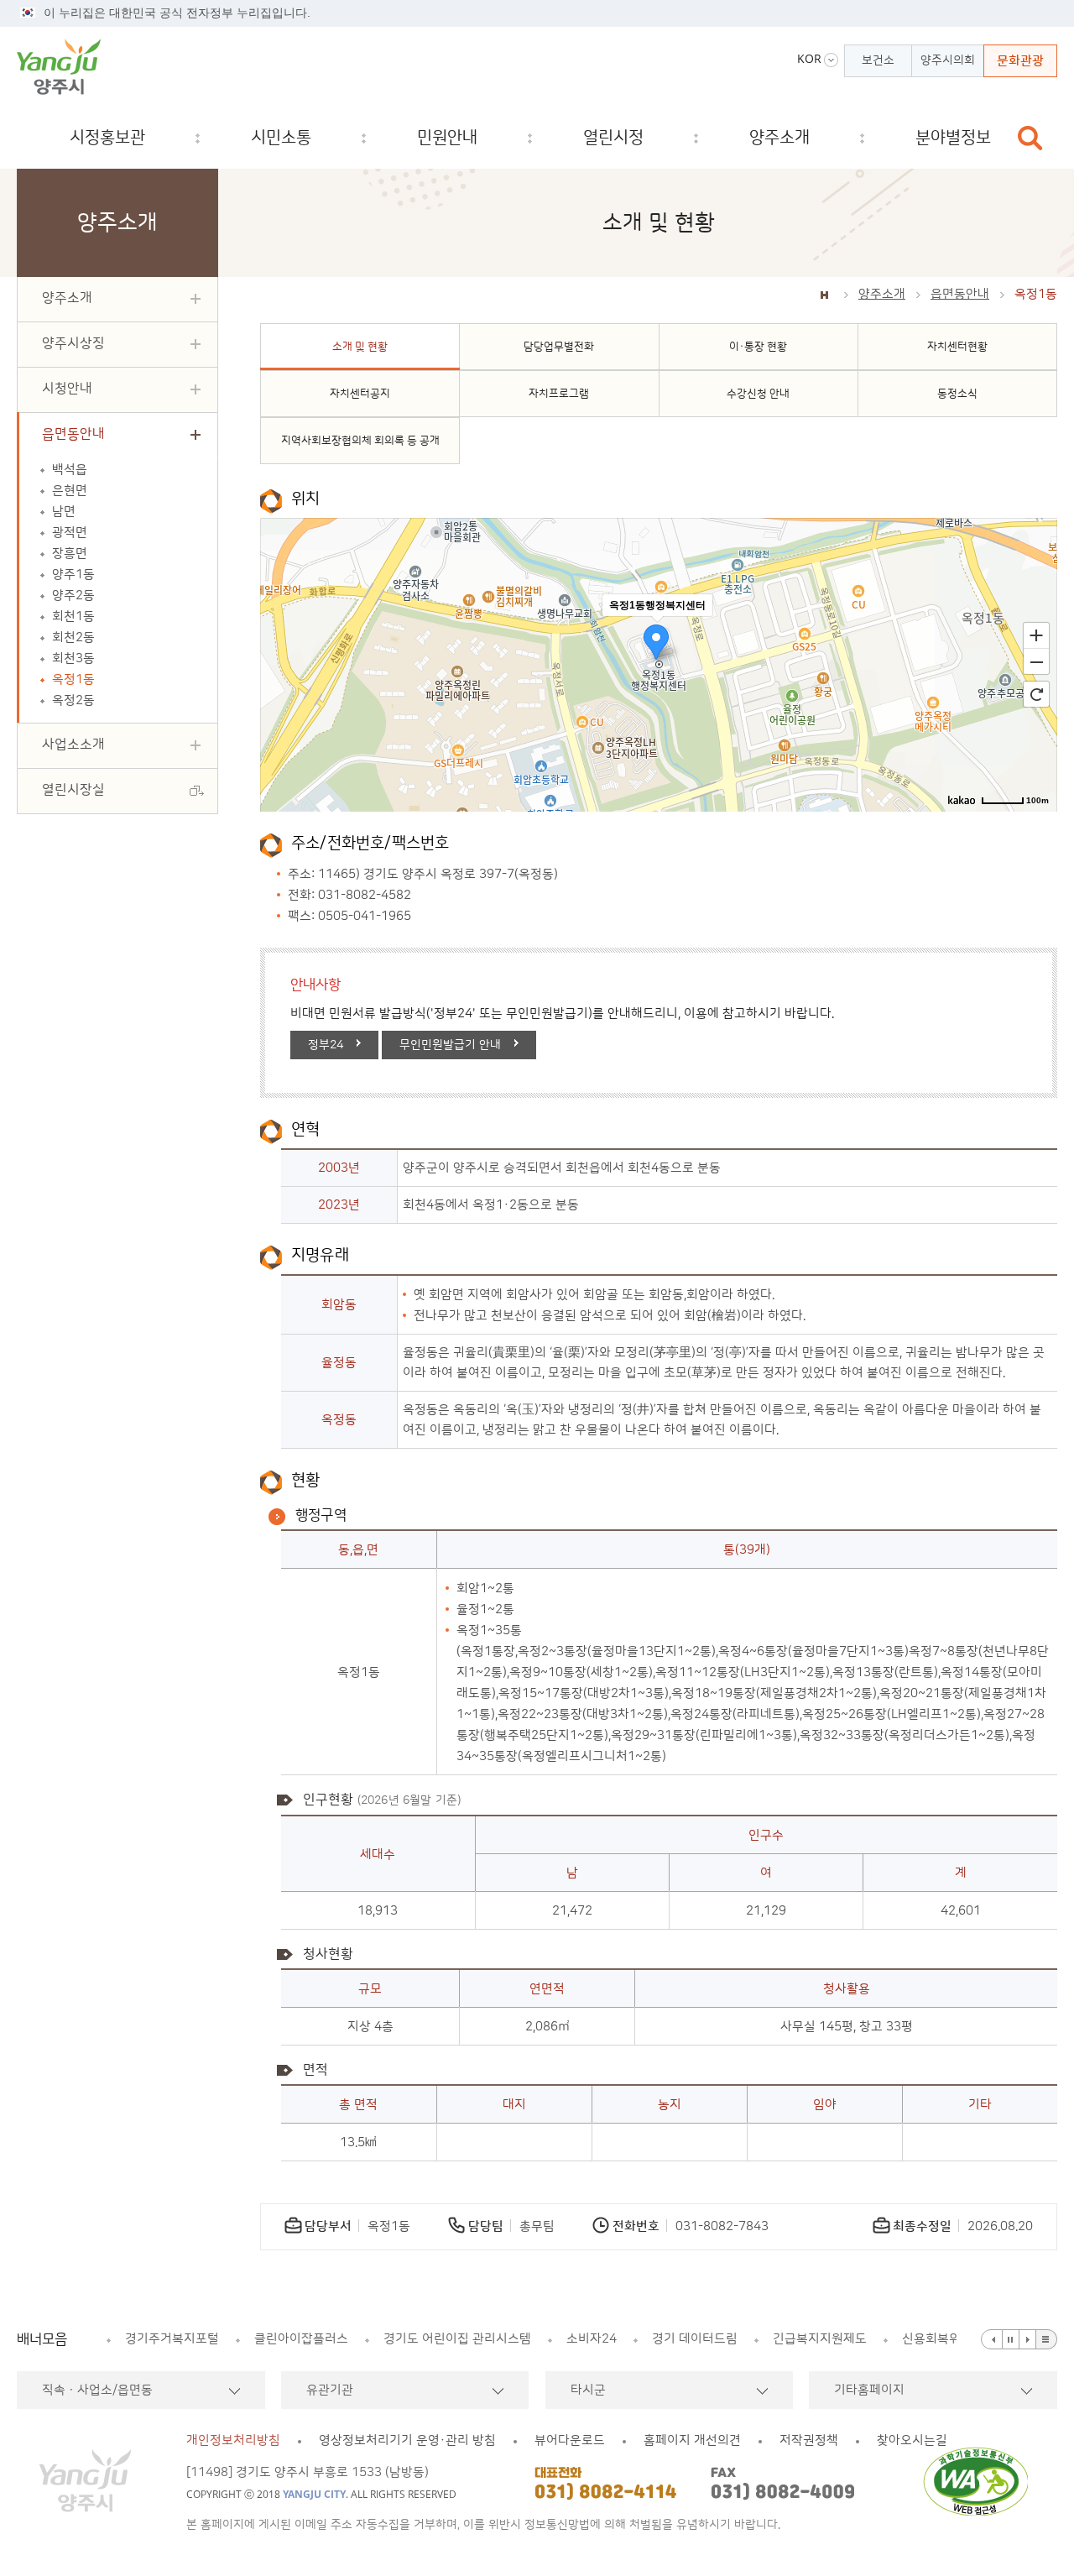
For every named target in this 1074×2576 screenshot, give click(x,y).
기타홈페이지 (869, 2390)
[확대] (1036, 635)
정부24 (326, 1045)
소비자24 (592, 2339)
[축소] (1036, 662)
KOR (809, 59)
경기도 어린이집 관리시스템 (457, 2339)
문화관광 (1020, 61)
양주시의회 (948, 60)
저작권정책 (809, 2440)
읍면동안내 (960, 294)
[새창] (980, 2481)
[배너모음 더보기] (1047, 2339)
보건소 (878, 60)
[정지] (1011, 2339)
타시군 (588, 2390)
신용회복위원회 (943, 2339)
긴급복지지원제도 (820, 2339)
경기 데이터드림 (695, 2339)
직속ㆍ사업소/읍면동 (97, 2390)
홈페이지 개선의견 (692, 2440)
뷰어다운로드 (570, 2440)
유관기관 (330, 2390)
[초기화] (1036, 694)
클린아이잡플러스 (301, 2339)
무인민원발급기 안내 (450, 1045)
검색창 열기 (1030, 138)
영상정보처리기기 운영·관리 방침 (407, 2440)
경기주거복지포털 (172, 2339)
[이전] (992, 2339)
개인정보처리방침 (233, 2440)
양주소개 (882, 294)
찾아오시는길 (912, 2440)
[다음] (1028, 2339)
